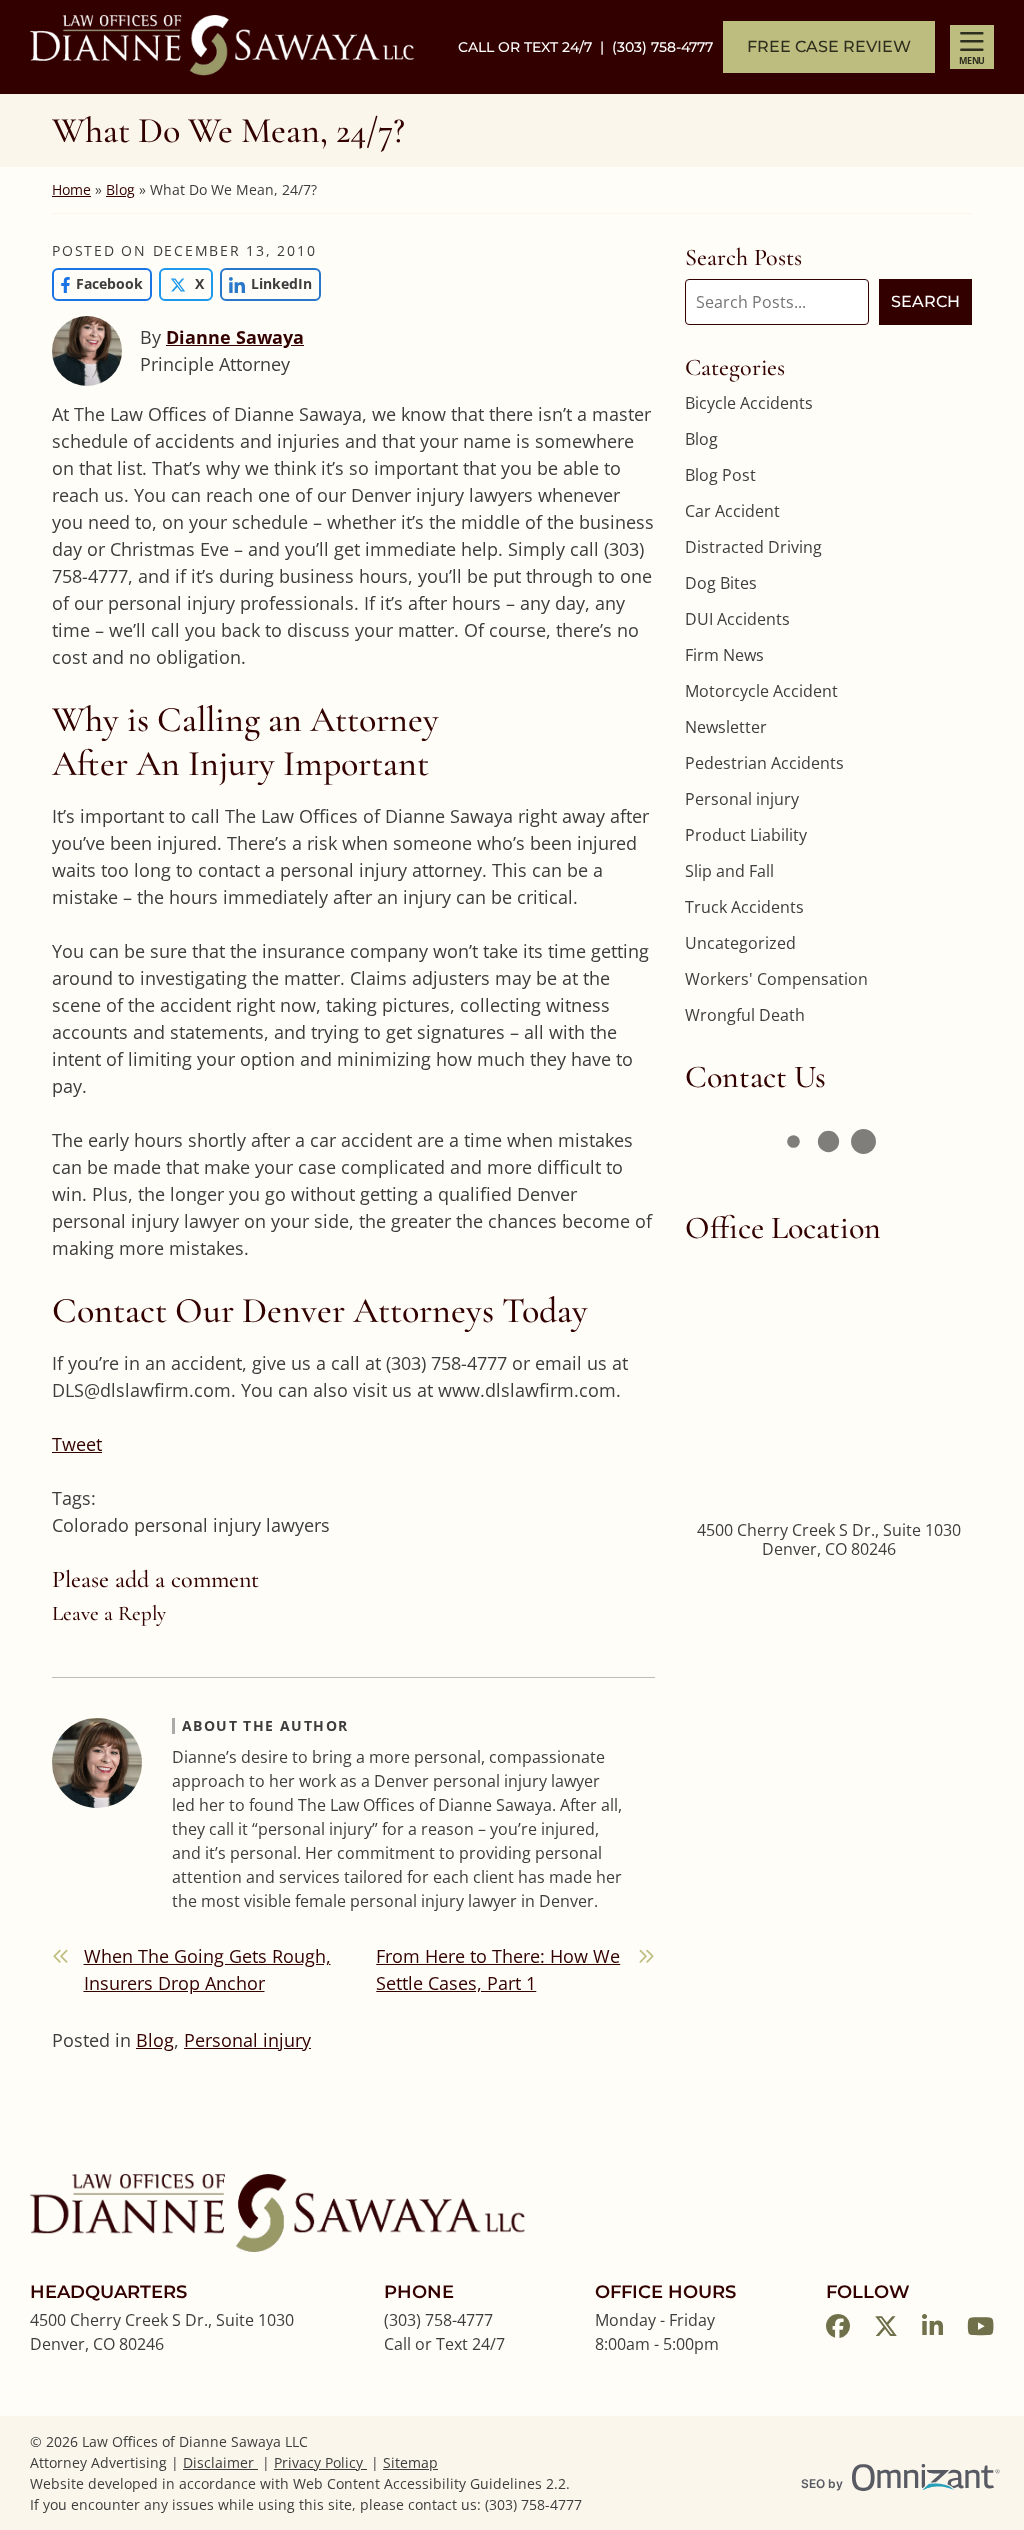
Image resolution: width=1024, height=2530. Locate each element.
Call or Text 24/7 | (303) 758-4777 (585, 47)
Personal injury (247, 2040)
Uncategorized (740, 943)
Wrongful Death (745, 1015)
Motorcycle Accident (761, 691)
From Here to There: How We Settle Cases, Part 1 (498, 1969)
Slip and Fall (729, 871)
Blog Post (720, 475)
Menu (972, 60)
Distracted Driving (753, 547)
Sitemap (410, 2462)
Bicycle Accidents (749, 403)
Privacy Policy (320, 2462)
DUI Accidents (737, 619)
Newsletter (726, 727)
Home (71, 189)
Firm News (724, 655)
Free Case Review (829, 46)
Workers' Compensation (776, 979)
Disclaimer (220, 2462)
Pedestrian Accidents (764, 763)
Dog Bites (721, 583)
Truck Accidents (744, 907)
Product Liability (746, 835)
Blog (120, 189)
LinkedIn (266, 283)
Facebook (97, 283)
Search (925, 301)
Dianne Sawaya (235, 337)
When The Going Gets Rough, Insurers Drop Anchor (207, 1969)
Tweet (77, 1444)
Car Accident (732, 511)
